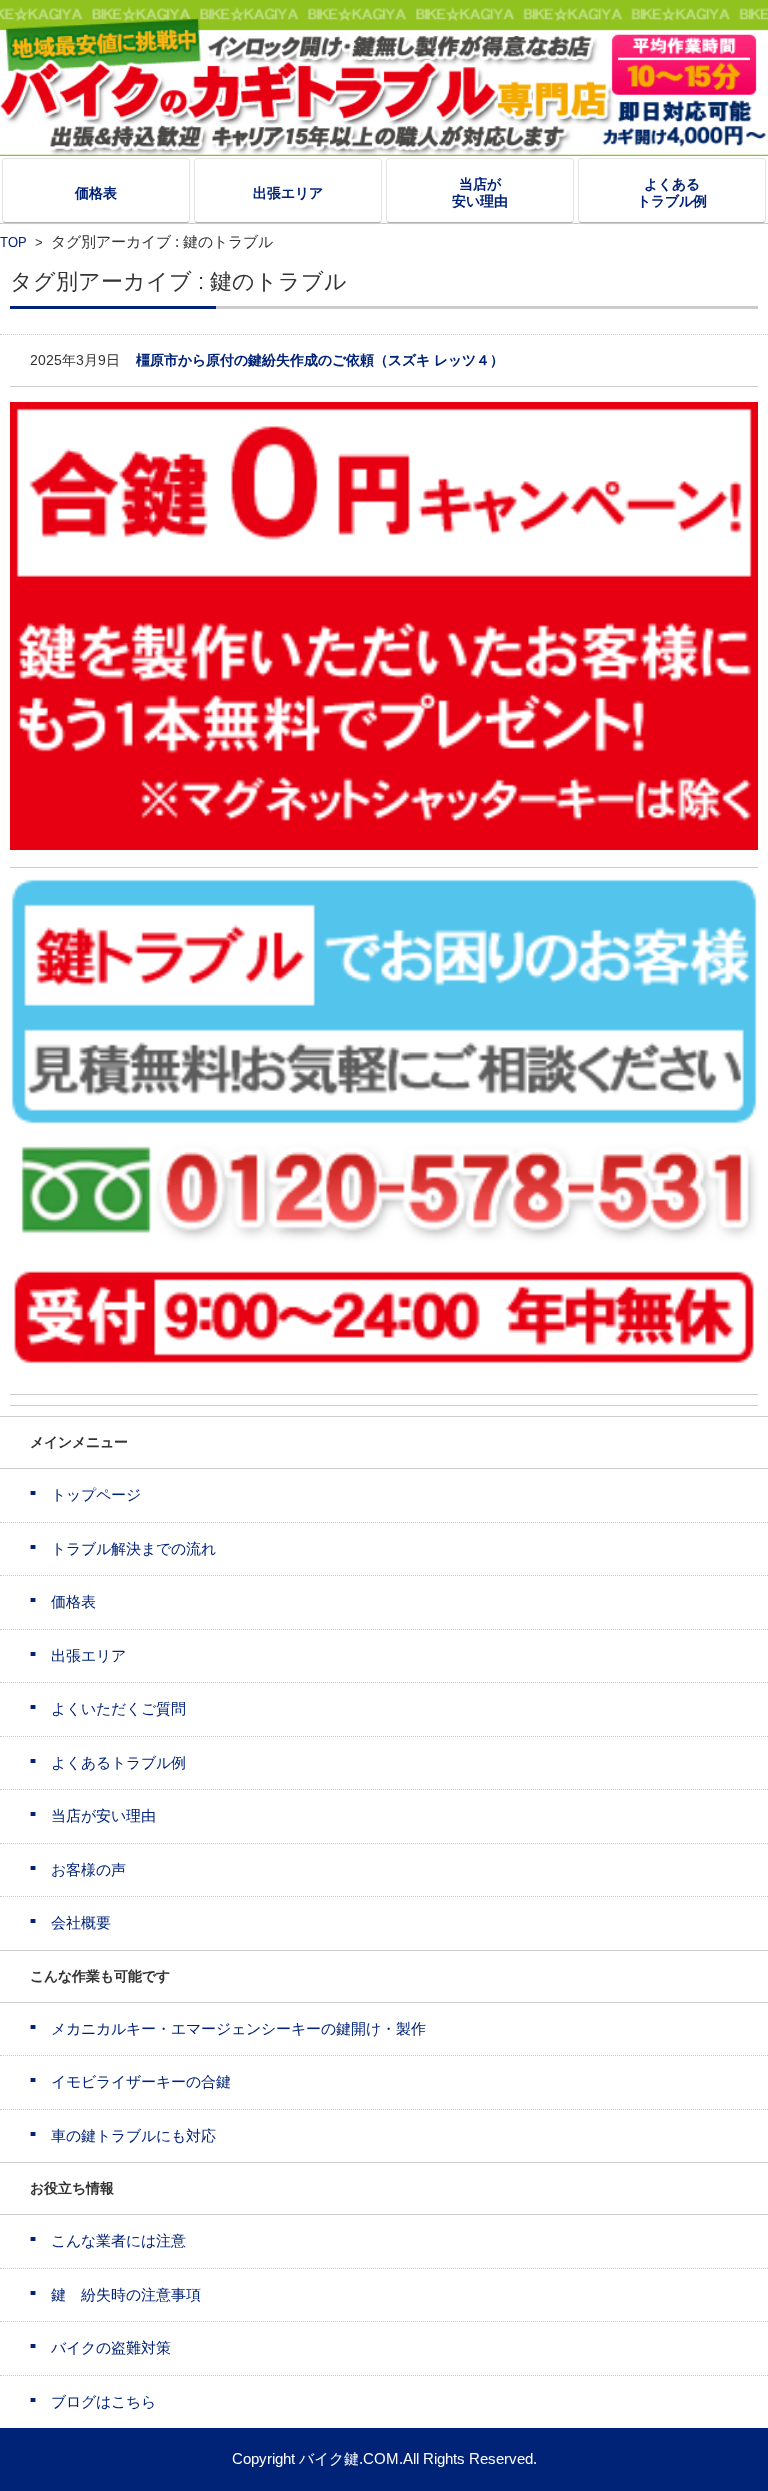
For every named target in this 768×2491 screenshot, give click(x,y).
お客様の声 (88, 1869)
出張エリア (288, 193)
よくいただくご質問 (118, 1708)
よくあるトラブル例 (672, 192)
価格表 (96, 193)
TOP (13, 242)
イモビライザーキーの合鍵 (141, 2081)
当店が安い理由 (480, 192)
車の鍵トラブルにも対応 (133, 2135)
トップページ (96, 1494)
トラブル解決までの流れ (133, 1548)
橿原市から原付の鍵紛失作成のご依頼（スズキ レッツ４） (320, 360)
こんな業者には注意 (118, 2240)
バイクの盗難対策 (111, 2347)
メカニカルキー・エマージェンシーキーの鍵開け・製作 (238, 2028)
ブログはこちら (103, 2401)
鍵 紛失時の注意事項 (126, 2294)
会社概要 (81, 1922)
